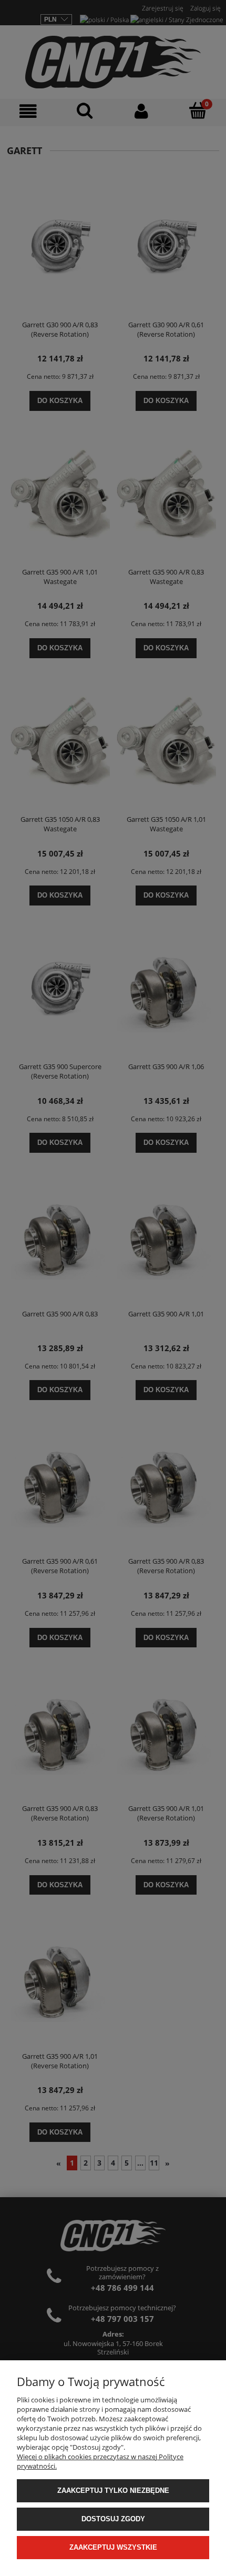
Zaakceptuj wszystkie (113, 2547)
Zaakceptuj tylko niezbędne (113, 2491)
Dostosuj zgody (113, 2519)
